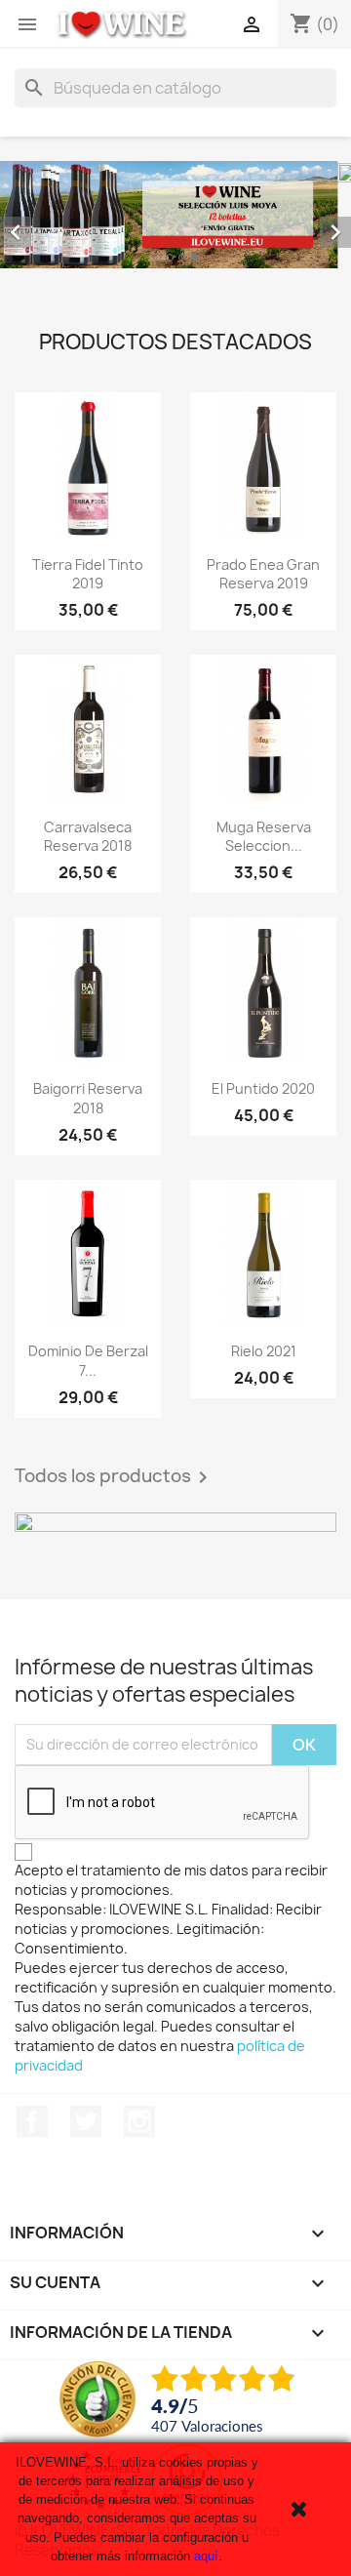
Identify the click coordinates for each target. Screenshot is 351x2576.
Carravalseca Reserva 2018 (88, 837)
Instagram (139, 2121)
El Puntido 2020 (263, 1088)
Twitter (86, 2121)
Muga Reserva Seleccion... (264, 837)
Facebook (32, 2121)
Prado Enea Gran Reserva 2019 (263, 574)
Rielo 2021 (264, 1351)
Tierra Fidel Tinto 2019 (88, 574)
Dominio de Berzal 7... (88, 1361)
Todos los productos (115, 1477)
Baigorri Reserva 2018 (88, 1098)
